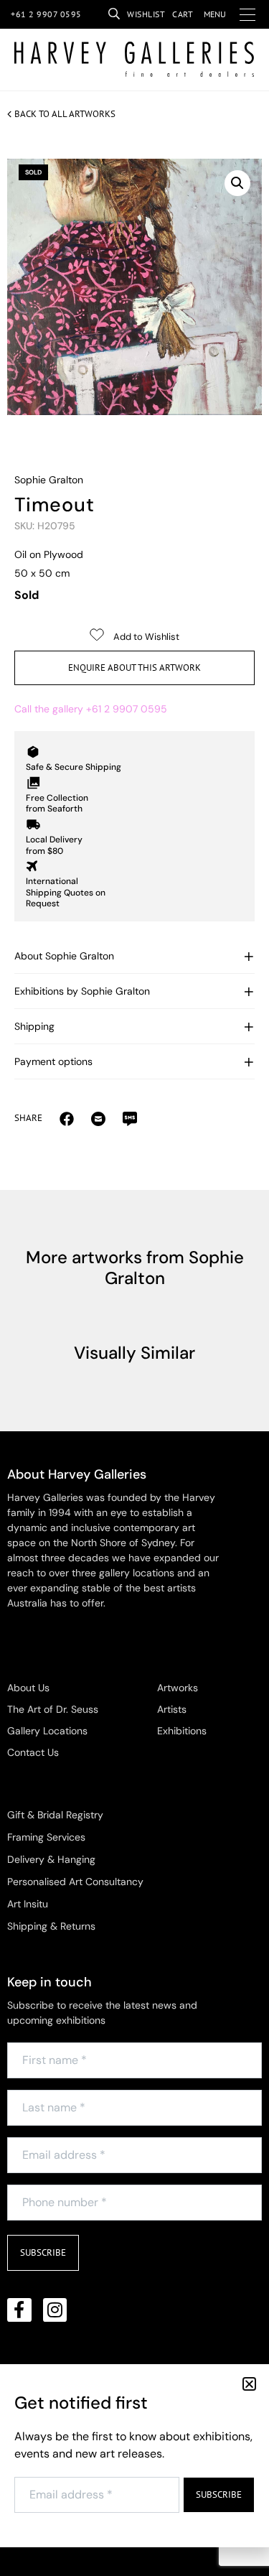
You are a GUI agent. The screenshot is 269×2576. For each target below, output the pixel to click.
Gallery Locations (47, 1731)
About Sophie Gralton (64, 956)
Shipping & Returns (51, 1926)
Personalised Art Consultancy (75, 1882)
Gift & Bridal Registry (55, 1815)
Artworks (178, 1688)
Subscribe (43, 2252)
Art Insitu (28, 1904)
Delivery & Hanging (51, 1859)
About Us (28, 1688)
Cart (183, 14)
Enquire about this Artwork (134, 668)
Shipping (34, 1026)
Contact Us (33, 1752)
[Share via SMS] (130, 1118)
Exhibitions (182, 1731)
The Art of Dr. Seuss (53, 1709)
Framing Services (46, 1837)
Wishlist (146, 14)
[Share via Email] (67, 1118)
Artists (172, 1709)
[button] (237, 183)
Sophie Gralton (49, 480)
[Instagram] (55, 2310)
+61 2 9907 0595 (46, 14)
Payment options (53, 1061)
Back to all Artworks (65, 114)
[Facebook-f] (19, 2310)
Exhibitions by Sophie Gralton (82, 991)
